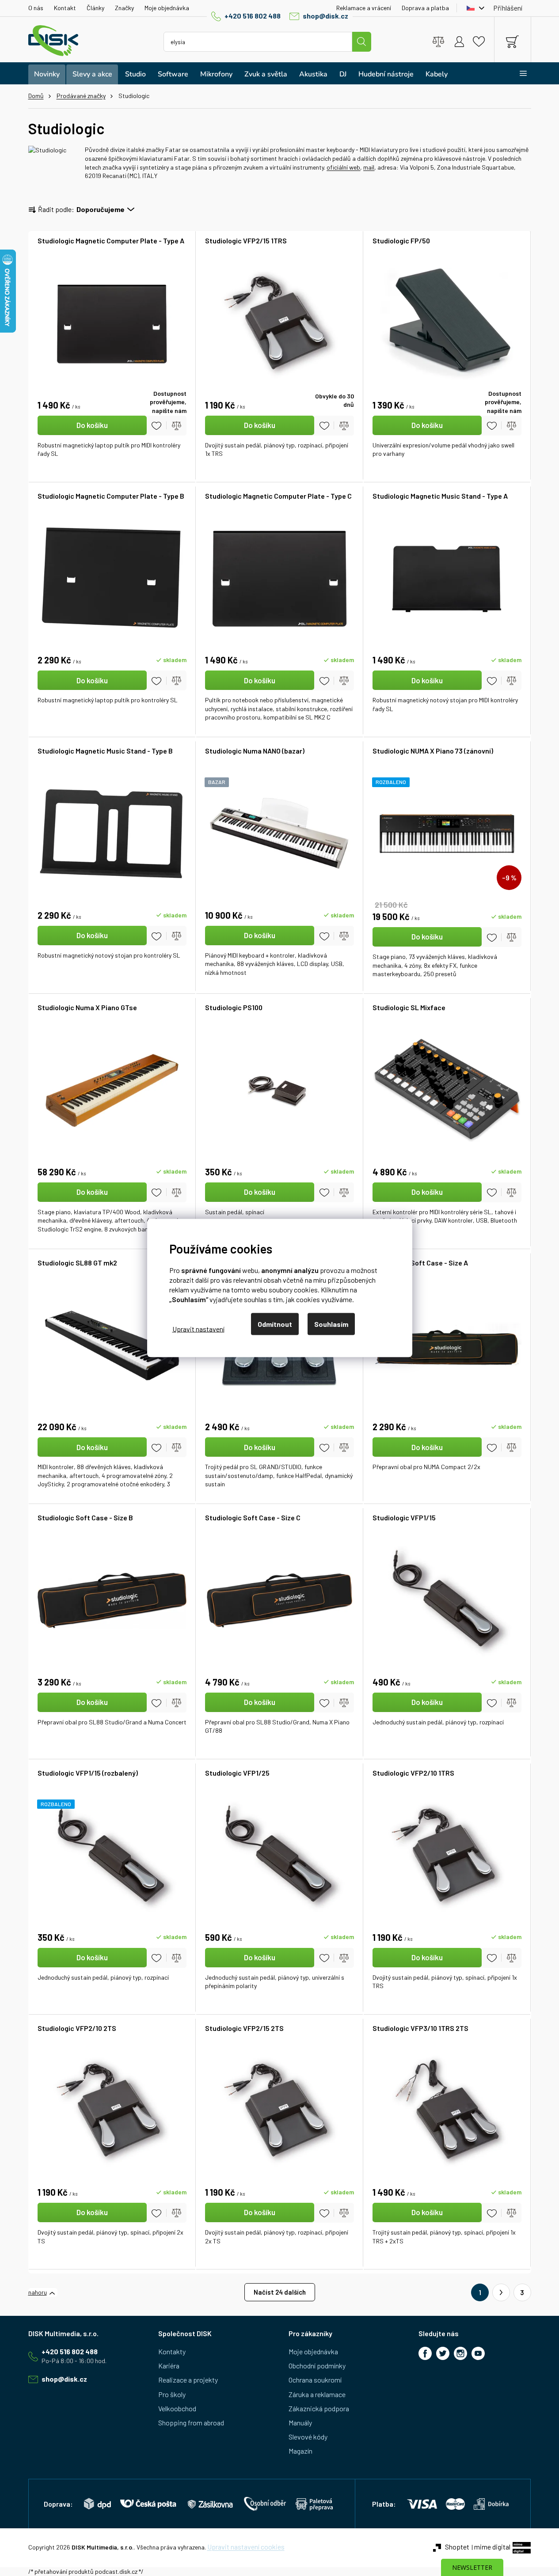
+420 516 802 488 (253, 16)
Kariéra (169, 2366)
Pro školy (172, 2394)
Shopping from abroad (191, 2423)
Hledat (361, 42)
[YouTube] (478, 2353)
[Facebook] (425, 2353)
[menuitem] (47, 74)
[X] (443, 2353)
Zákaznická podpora (319, 2408)
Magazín (300, 2451)
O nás (36, 8)
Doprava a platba (425, 8)
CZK (473, 8)
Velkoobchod (177, 2408)
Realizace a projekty (188, 2380)
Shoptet (457, 2547)
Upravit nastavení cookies (246, 2547)
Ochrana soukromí (315, 2380)
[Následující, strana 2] (501, 2292)
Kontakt (65, 8)
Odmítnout (275, 1324)
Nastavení (198, 1328)
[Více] (518, 73)
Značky (124, 8)
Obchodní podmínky (317, 2366)
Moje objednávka (167, 8)
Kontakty (172, 2351)
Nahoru (38, 2292)
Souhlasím (331, 1324)
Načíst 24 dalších (280, 2292)
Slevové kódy (308, 2437)
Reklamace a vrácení (364, 8)
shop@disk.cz (325, 16)
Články (95, 8)
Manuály (300, 2423)
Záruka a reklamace (317, 2394)
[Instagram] (460, 2353)
